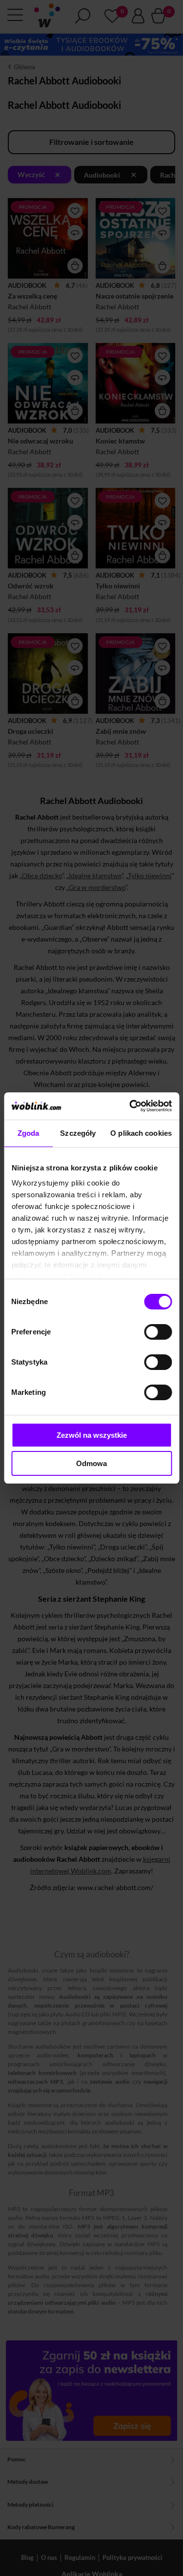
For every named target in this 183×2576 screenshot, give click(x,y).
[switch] (158, 1332)
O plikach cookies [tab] (141, 1133)
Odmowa (91, 1463)
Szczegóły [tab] (78, 1133)
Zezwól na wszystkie (92, 1435)
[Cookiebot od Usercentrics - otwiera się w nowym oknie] (130, 1106)
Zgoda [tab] (29, 1133)
